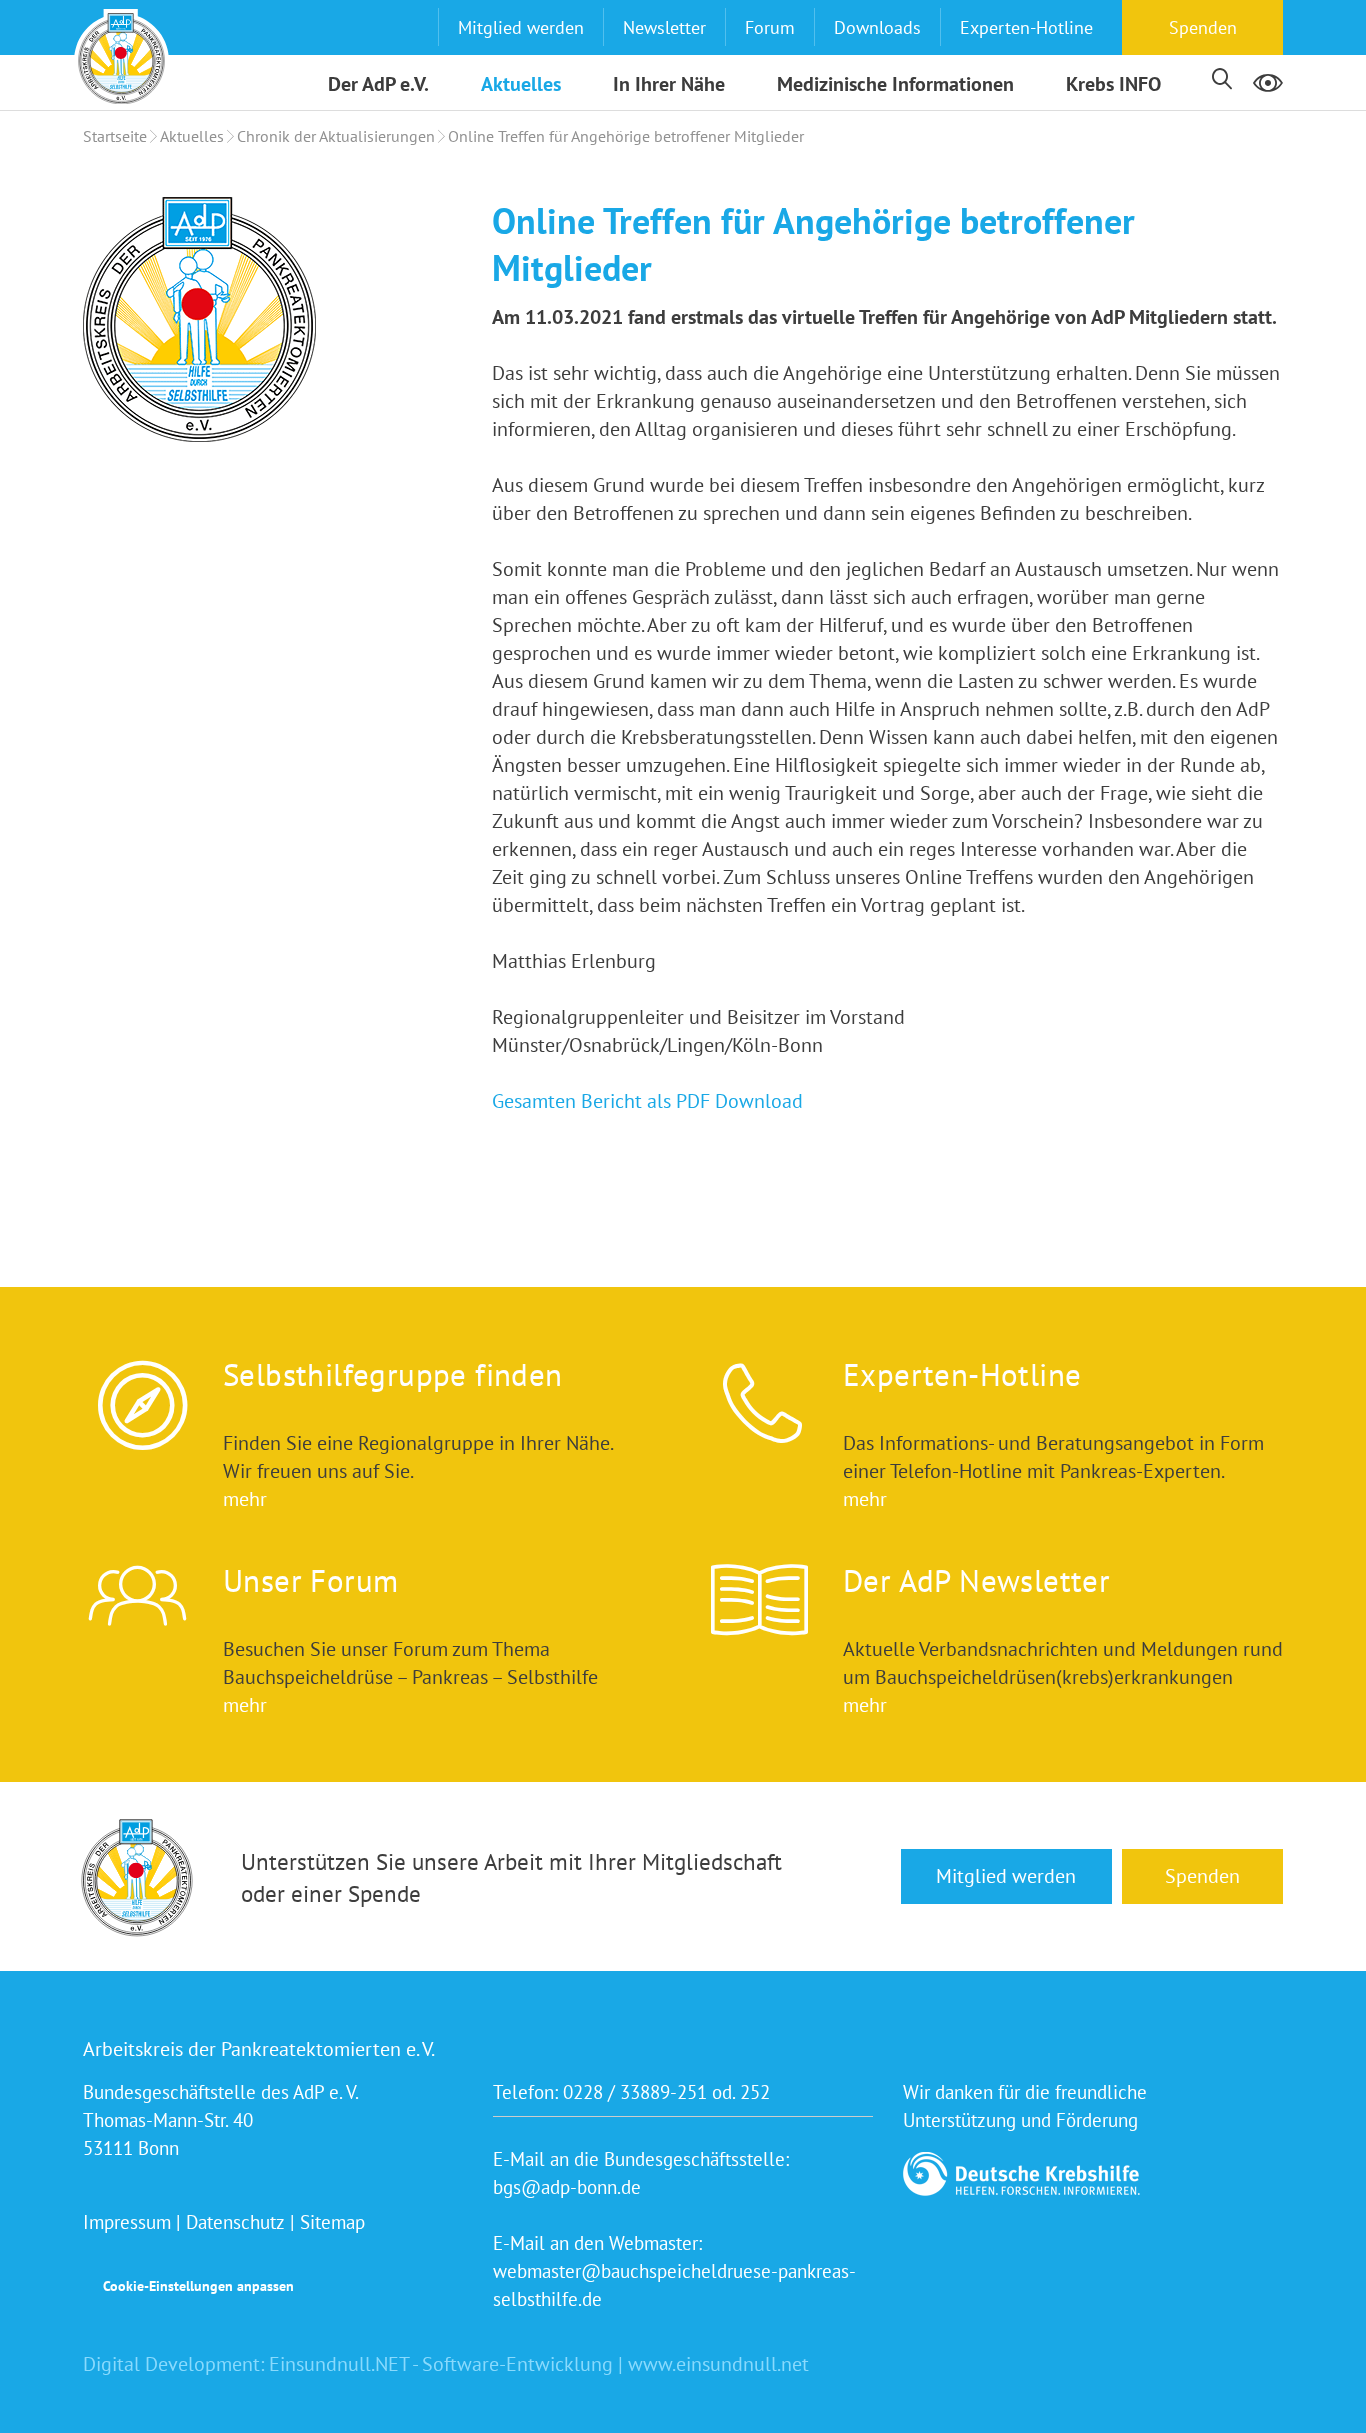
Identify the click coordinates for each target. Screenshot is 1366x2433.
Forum (770, 27)
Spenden (1203, 27)
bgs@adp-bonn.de (567, 2187)
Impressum (127, 2222)
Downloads (877, 27)
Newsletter (664, 27)
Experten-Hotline (1026, 27)
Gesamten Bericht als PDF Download (647, 1101)
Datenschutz (235, 2222)
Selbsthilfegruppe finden (393, 1374)
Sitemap (332, 2222)
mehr (245, 1499)
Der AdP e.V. (378, 84)
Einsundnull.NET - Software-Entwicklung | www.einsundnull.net (539, 2364)
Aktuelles (521, 84)
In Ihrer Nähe (669, 84)
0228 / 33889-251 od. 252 (666, 2092)
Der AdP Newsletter (976, 1580)
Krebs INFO (1113, 84)
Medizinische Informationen (895, 84)
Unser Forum (310, 1580)
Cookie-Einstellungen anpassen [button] (198, 2286)
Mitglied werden (521, 27)
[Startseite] (121, 56)
